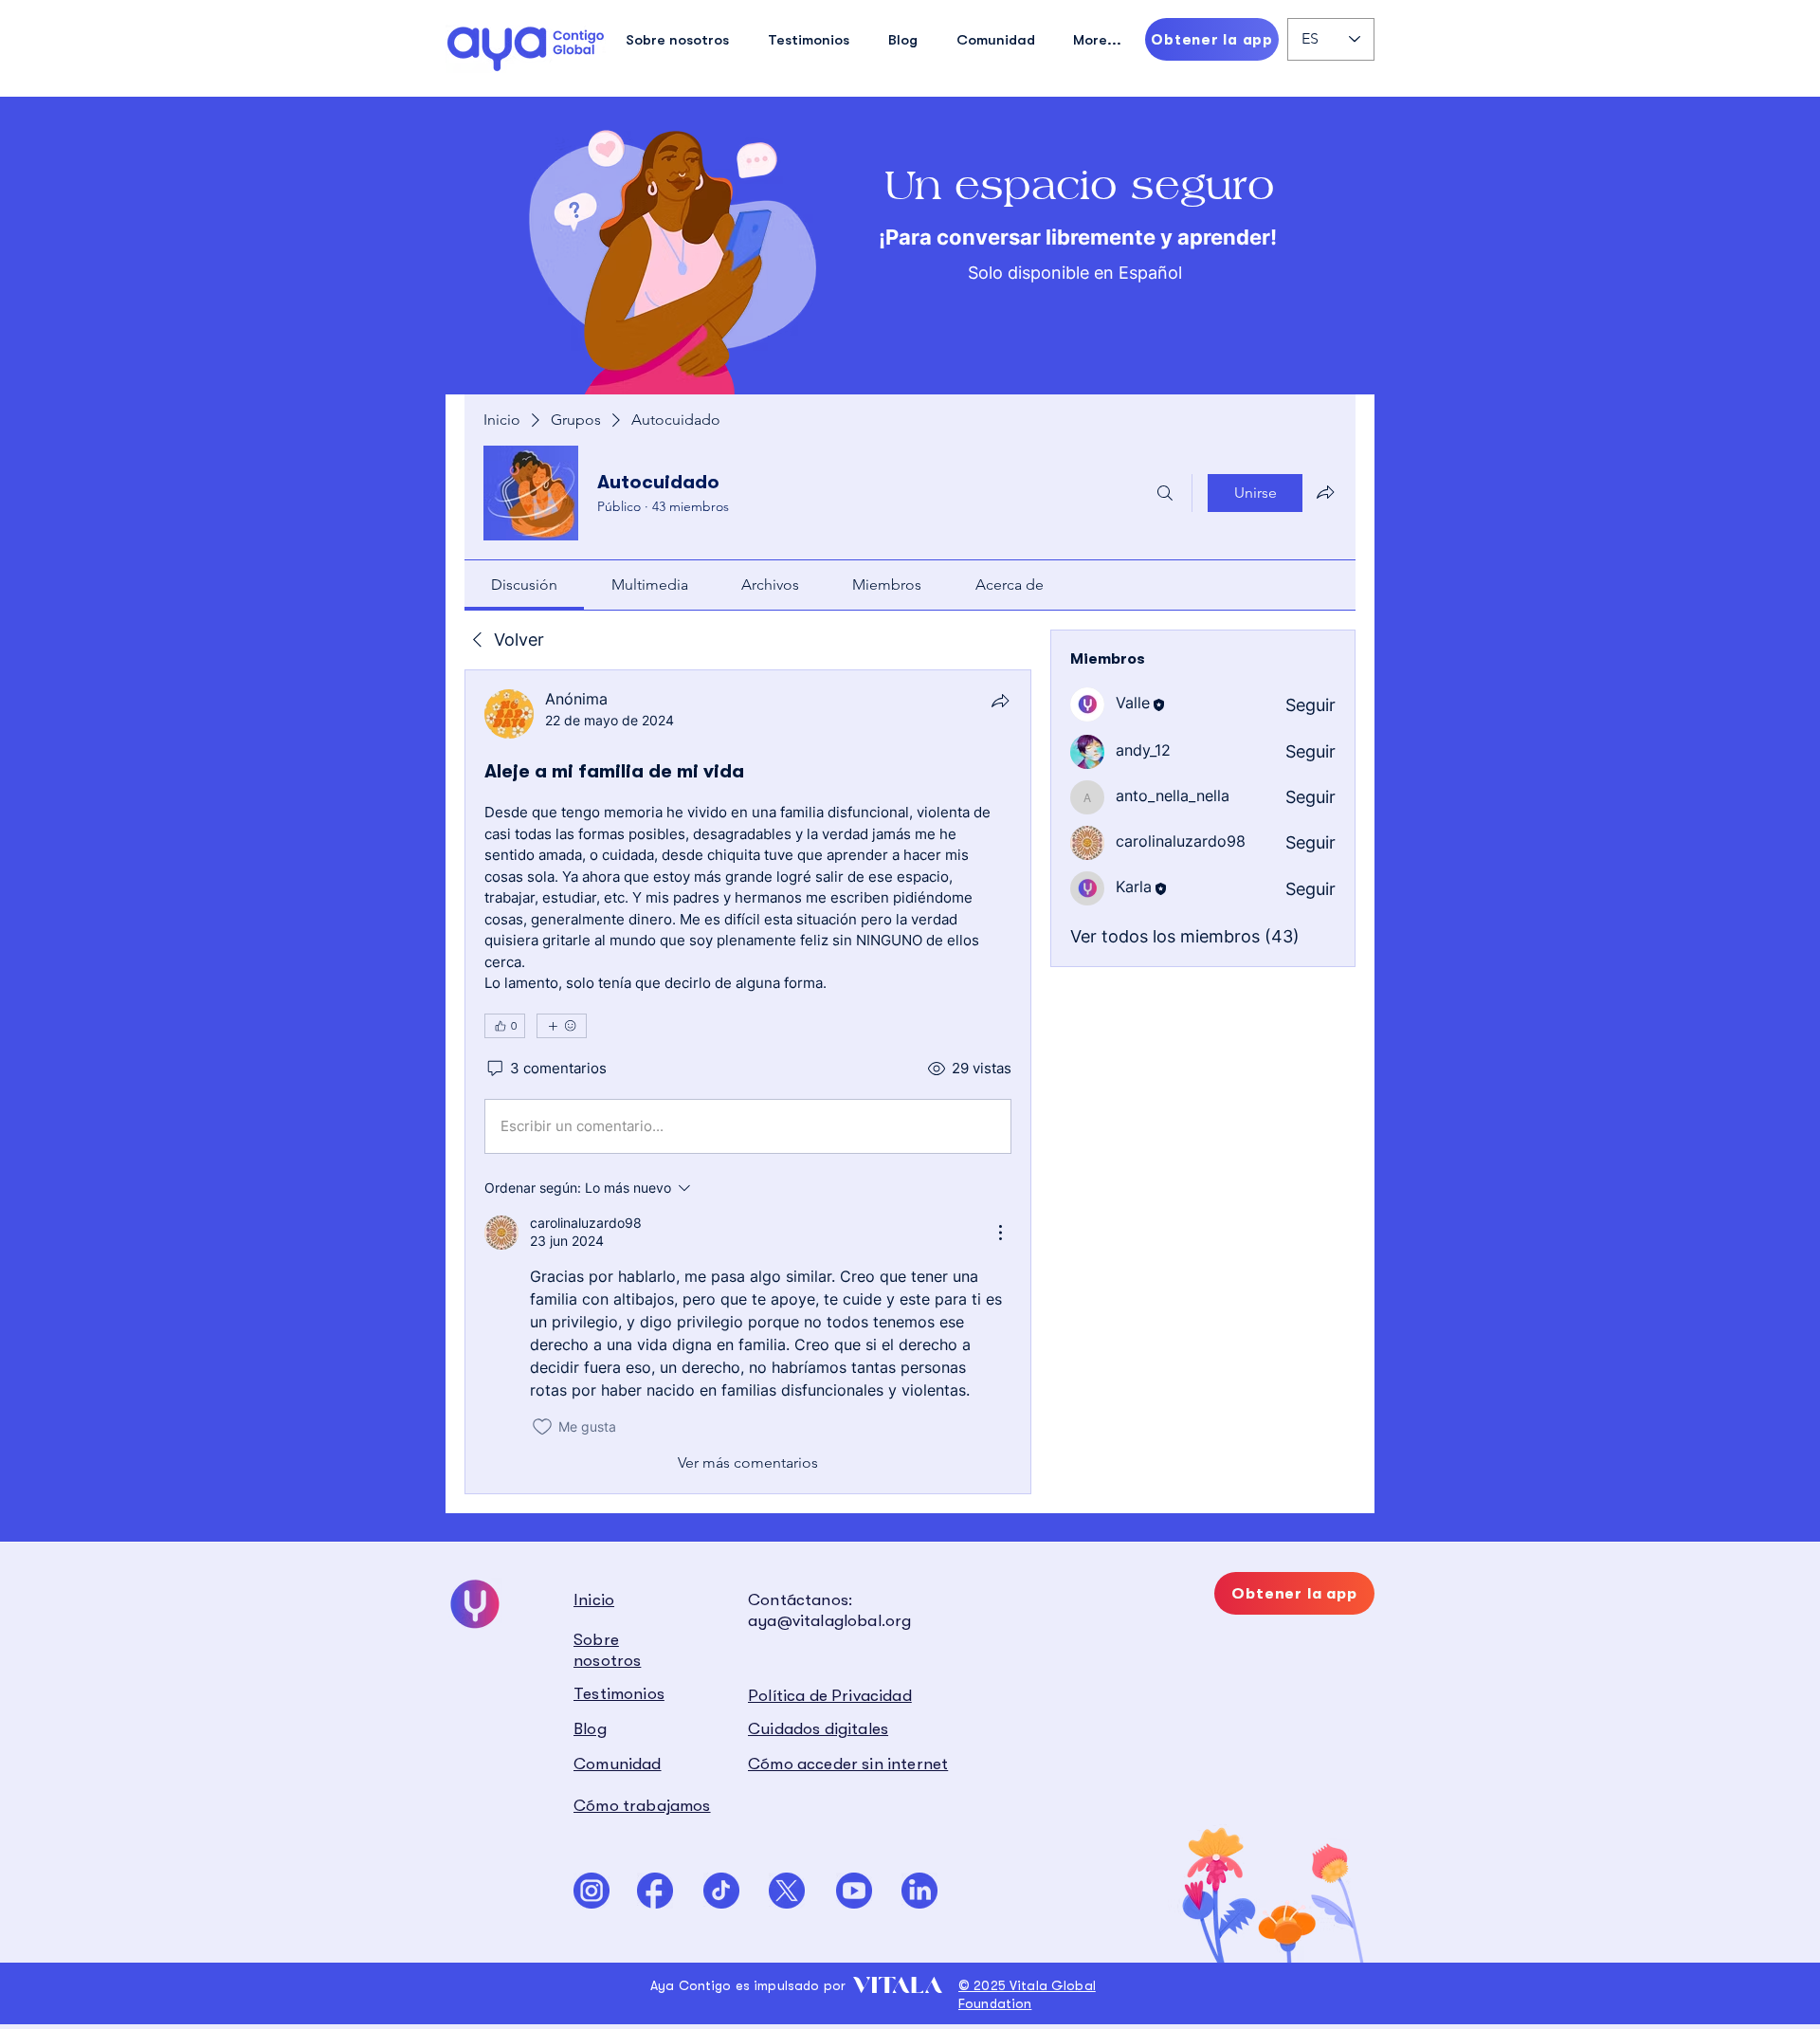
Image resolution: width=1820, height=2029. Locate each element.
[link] (524, 585)
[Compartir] (1000, 701)
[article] (748, 1082)
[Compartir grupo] (1325, 492)
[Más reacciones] (562, 1026)
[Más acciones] (1000, 1233)
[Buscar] (1165, 493)
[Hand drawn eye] (526, 48)
